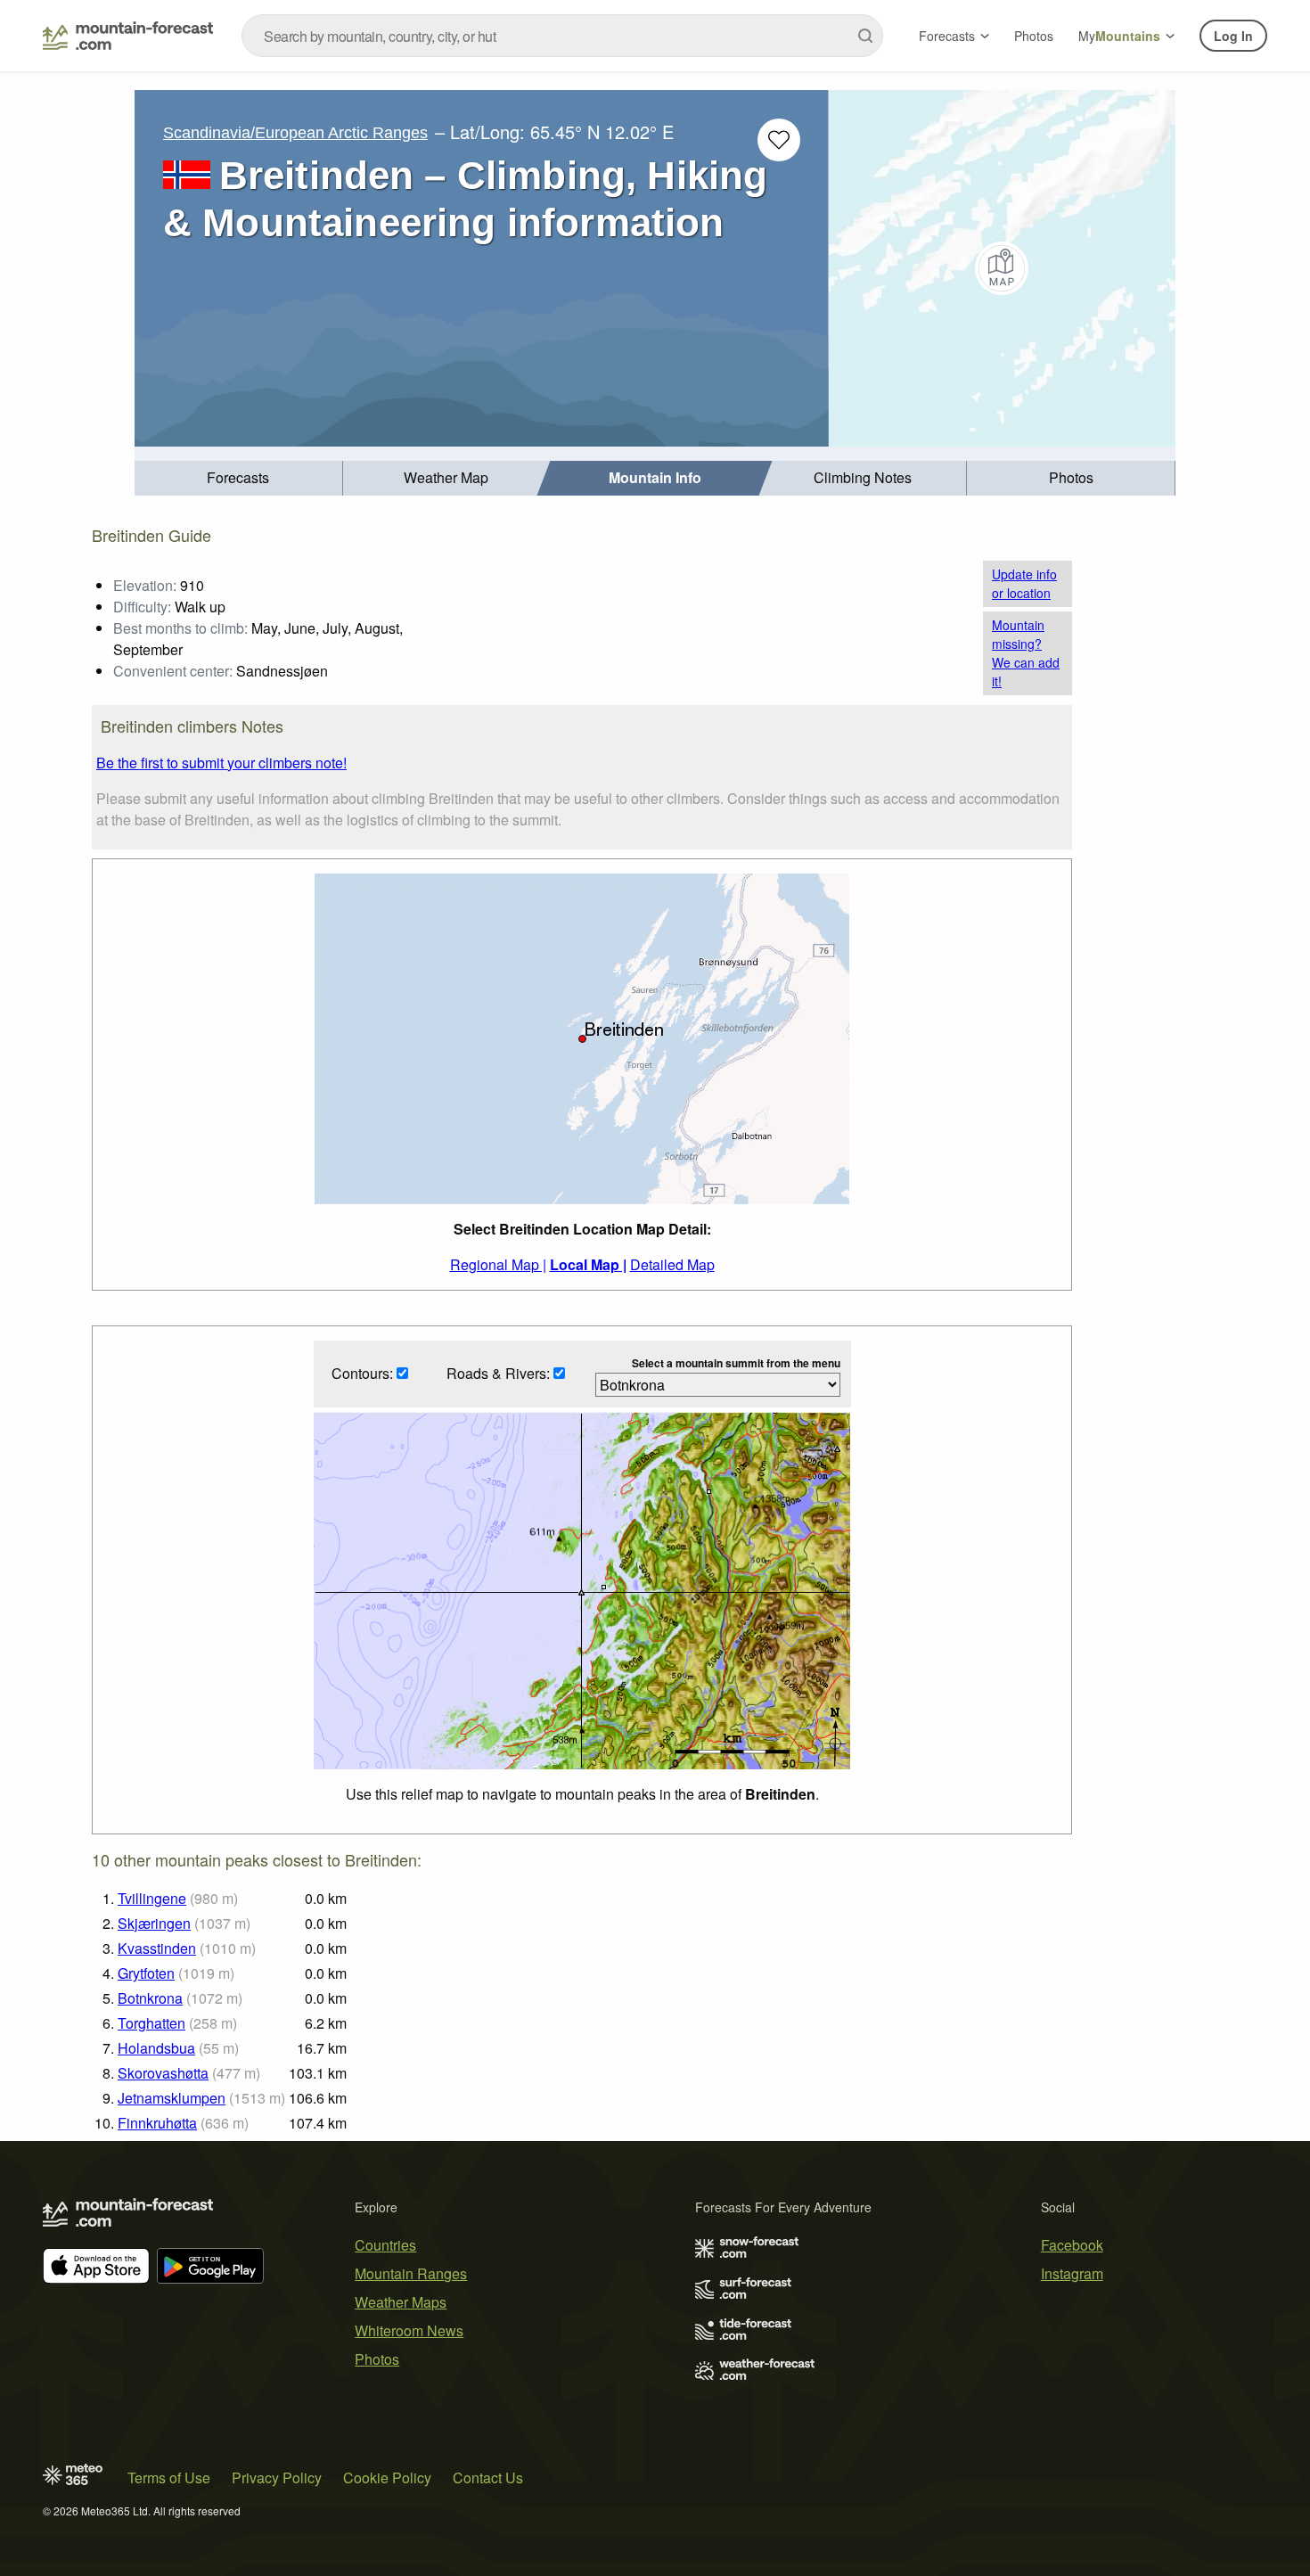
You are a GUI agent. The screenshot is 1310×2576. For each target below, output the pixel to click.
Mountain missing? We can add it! (1026, 653)
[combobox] (562, 36)
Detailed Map (672, 1264)
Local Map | (588, 1264)
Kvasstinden (157, 1948)
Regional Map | (498, 1264)
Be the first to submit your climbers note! (221, 763)
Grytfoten (146, 1973)
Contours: (364, 1373)
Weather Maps (401, 2302)
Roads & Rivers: (500, 1373)
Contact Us (488, 2478)
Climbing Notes (863, 477)
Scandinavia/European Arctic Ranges (295, 133)
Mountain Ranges (411, 2273)
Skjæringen (154, 1923)
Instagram (1072, 2273)
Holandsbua (156, 2048)
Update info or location (1024, 583)
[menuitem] (239, 478)
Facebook (1072, 2245)
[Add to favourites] (779, 140)
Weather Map (446, 477)
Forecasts (947, 36)
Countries (385, 2245)
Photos (1034, 36)
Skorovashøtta (163, 2073)
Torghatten (151, 2023)
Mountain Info (655, 477)
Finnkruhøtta (157, 2123)
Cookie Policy (387, 2478)
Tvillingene (152, 1898)
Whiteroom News (409, 2330)
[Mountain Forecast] (128, 36)
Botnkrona (150, 1998)
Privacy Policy (277, 2478)
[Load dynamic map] (1002, 268)
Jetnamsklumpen (172, 2098)
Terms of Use (169, 2478)
